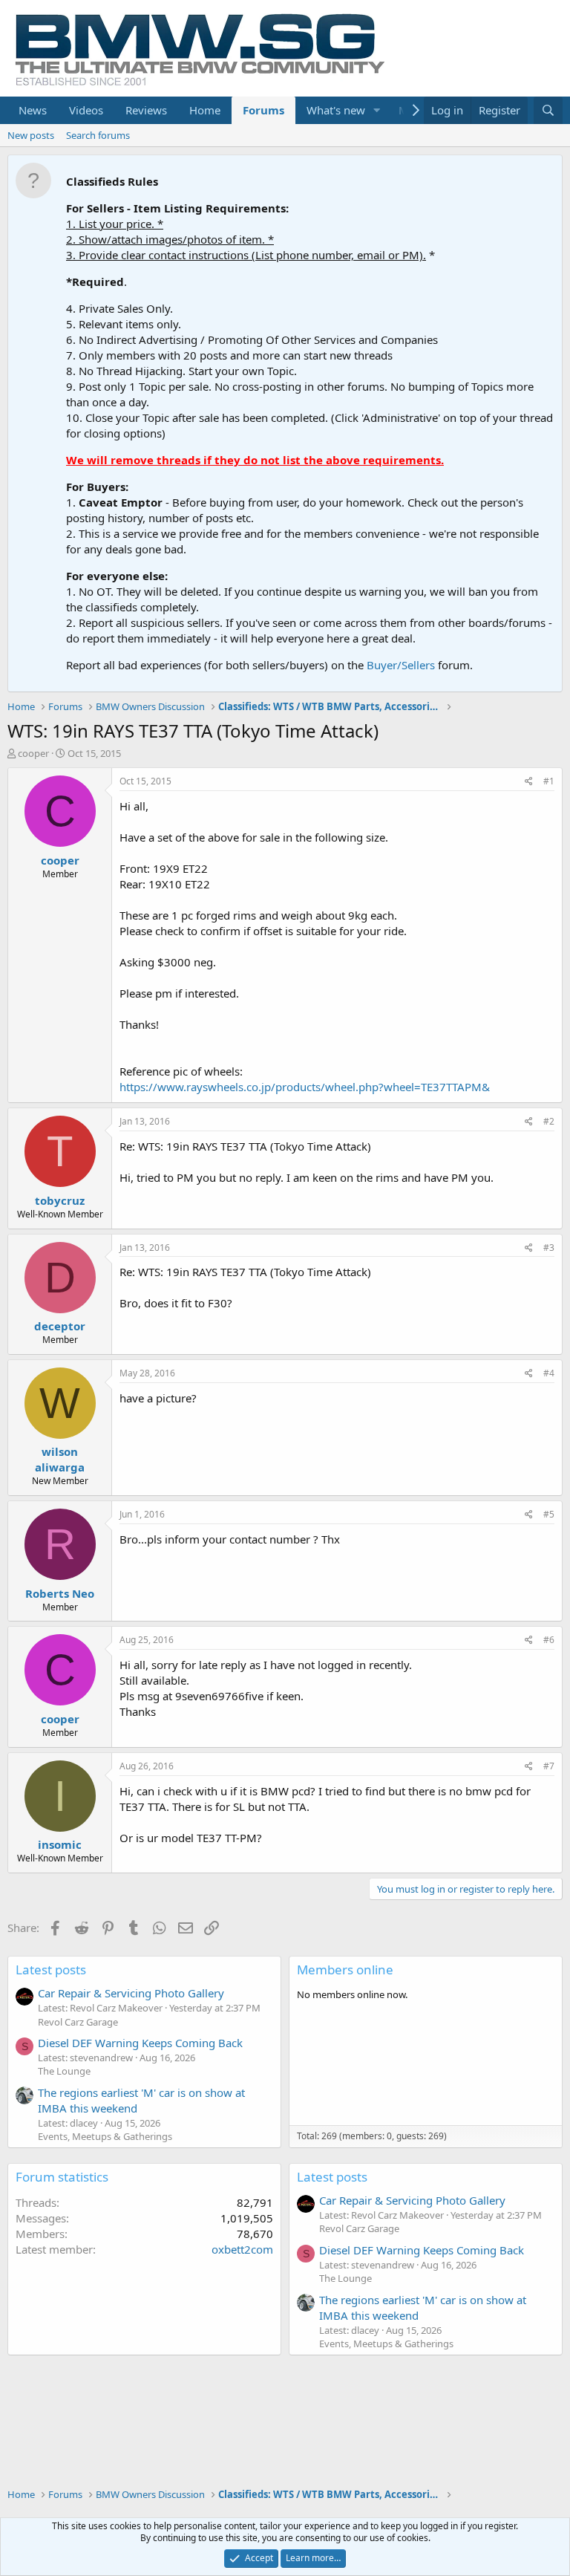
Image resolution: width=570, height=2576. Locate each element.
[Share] (529, 782)
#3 (549, 1248)
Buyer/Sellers (401, 665)
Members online (345, 1970)
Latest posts (51, 1970)
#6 (549, 1640)
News (33, 110)
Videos (86, 110)
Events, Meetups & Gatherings (105, 2136)
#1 (549, 781)
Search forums (98, 135)
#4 (549, 1373)
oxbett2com (242, 2249)
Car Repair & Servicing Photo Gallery (131, 1993)
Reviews (146, 110)
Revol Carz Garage (78, 2022)
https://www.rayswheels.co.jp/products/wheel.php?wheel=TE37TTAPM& (305, 1087)
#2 (549, 1121)
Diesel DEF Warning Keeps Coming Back (140, 2043)
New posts (31, 135)
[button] (377, 110)
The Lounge (64, 2071)
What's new (336, 110)
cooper (33, 753)
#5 (549, 1514)
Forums (263, 110)
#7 (549, 1766)
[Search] (548, 110)
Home (205, 110)
